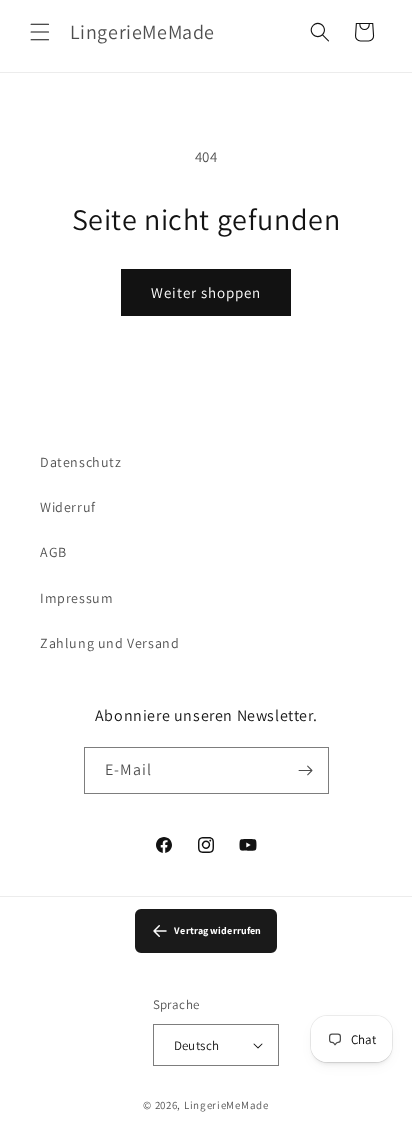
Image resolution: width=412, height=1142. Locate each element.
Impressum (76, 598)
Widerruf (68, 507)
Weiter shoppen (206, 292)
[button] (40, 32)
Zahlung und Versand (109, 643)
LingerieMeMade (226, 1105)
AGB (53, 552)
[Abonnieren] (306, 770)
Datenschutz (81, 462)
